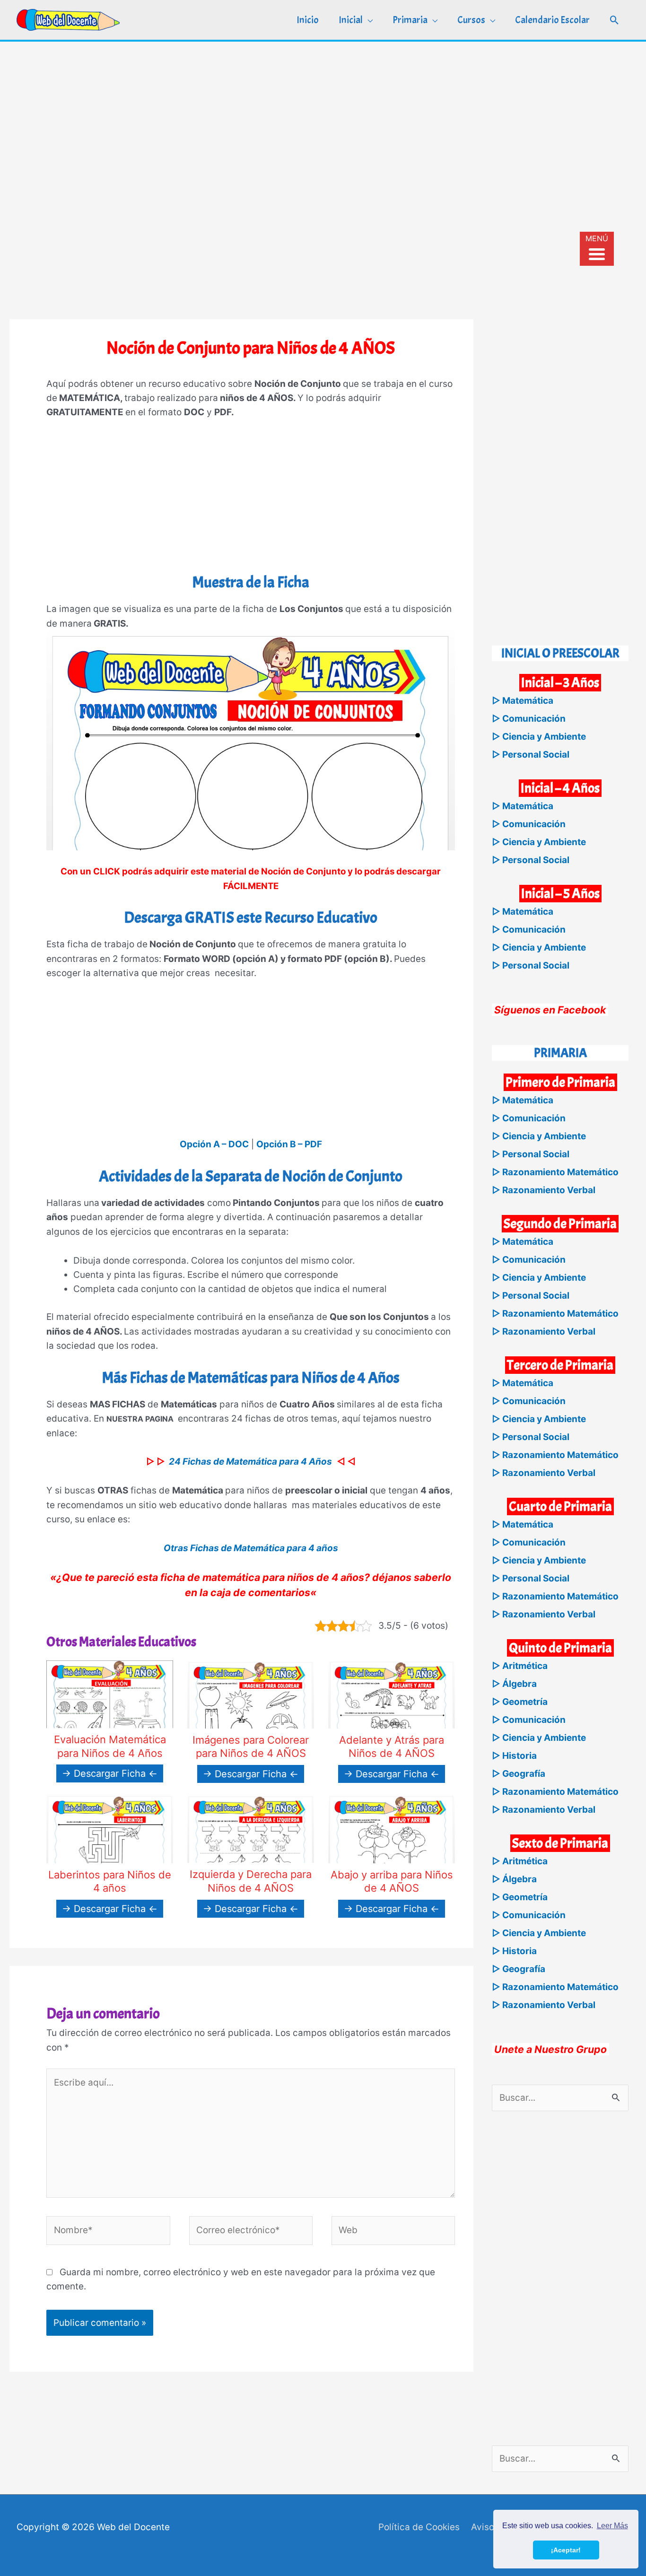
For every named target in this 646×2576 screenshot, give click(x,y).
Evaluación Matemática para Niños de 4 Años (110, 1746)
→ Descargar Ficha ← (110, 1773)
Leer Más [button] (612, 2526)
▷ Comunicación (529, 719)
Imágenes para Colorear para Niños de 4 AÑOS (251, 1747)
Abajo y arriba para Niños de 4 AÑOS (392, 1882)
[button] (615, 20)
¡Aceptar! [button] (566, 2550)
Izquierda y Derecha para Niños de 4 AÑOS (251, 1881)
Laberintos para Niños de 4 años (110, 1882)
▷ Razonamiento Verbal (544, 1190)
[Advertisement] (323, 113)
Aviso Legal (496, 2527)
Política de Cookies (419, 2527)
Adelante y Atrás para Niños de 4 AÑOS (392, 1747)
